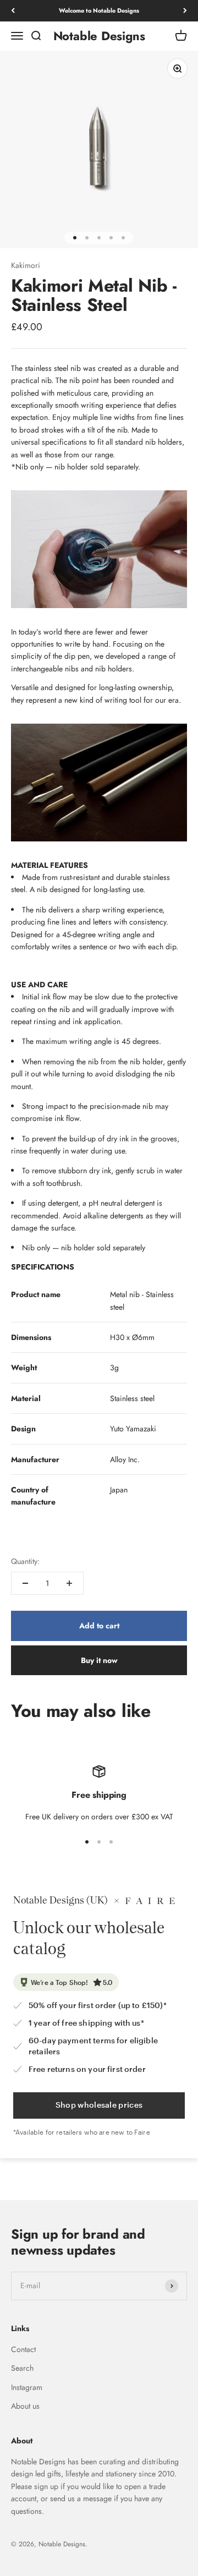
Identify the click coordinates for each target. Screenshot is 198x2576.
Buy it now (99, 1660)
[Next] (185, 11)
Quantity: (25, 1561)
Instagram (27, 2387)
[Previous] (13, 11)
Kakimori (26, 265)
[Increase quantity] (69, 1583)
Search (22, 2368)
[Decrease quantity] (25, 1583)
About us (25, 2406)
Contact (23, 2349)
